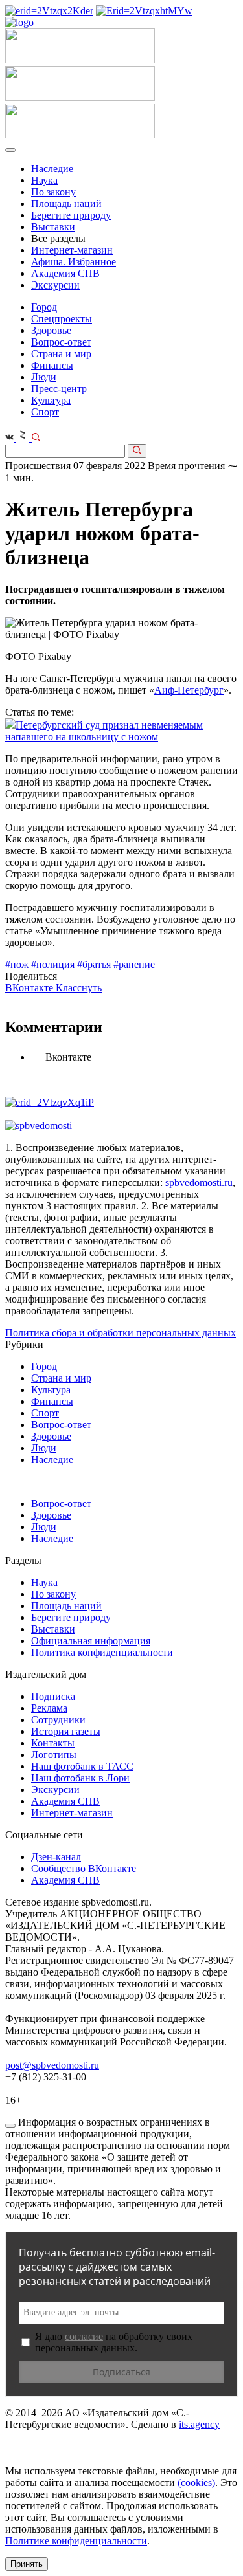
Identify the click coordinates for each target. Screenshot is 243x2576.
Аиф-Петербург (189, 690)
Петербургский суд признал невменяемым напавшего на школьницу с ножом (104, 731)
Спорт (45, 412)
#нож (17, 964)
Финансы (52, 365)
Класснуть (79, 988)
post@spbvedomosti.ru (52, 2065)
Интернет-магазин (72, 250)
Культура (51, 400)
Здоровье (51, 330)
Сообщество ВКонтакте (84, 1868)
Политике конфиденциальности (76, 2541)
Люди (44, 377)
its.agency (199, 2424)
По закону (53, 192)
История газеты (66, 1731)
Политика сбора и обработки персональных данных (121, 1333)
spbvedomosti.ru (199, 1183)
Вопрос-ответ (61, 342)
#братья (94, 964)
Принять (27, 2564)
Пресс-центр (59, 389)
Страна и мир (61, 354)
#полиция (53, 964)
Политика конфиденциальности (102, 1652)
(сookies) (196, 2482)
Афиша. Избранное (74, 262)
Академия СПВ (65, 273)
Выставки (53, 227)
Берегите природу (71, 215)
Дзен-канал (56, 1857)
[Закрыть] (10, 2126)
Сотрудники (58, 1720)
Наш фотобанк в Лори (80, 1778)
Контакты (53, 1743)
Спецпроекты (62, 319)
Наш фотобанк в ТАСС (82, 1766)
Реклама (49, 1708)
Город (44, 307)
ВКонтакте (30, 988)
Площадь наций (66, 204)
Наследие (52, 169)
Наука (44, 180)
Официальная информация (91, 1641)
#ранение (134, 964)
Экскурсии (55, 285)
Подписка (53, 1696)
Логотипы (54, 1755)
